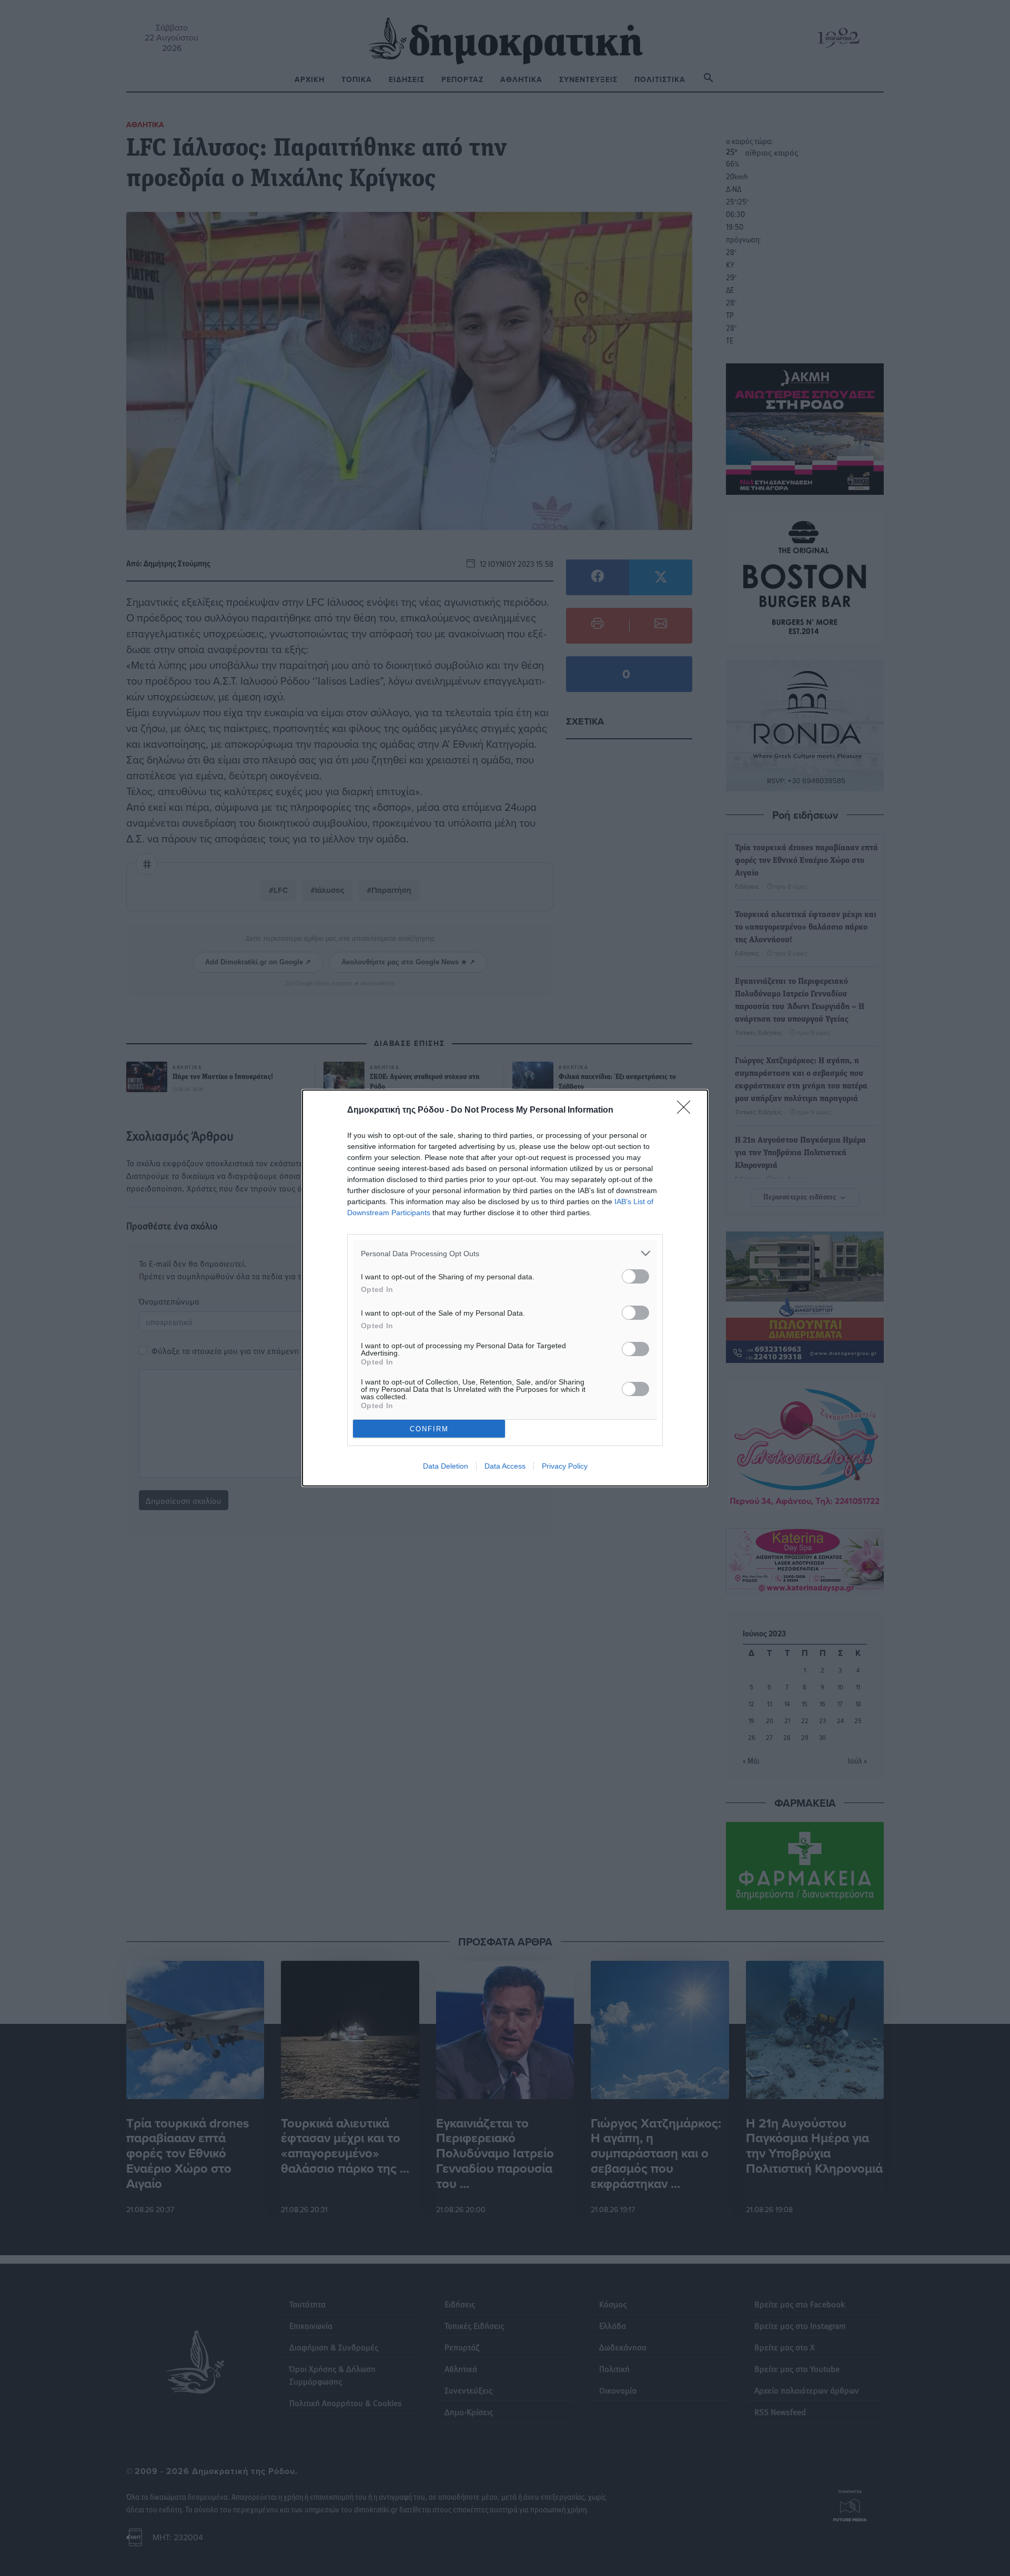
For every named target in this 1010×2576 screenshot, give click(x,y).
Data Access (505, 1466)
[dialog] (505, 1288)
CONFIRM (429, 1429)
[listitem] (505, 1253)
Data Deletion (446, 1466)
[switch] (635, 1276)
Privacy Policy (565, 1466)
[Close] (687, 1111)
